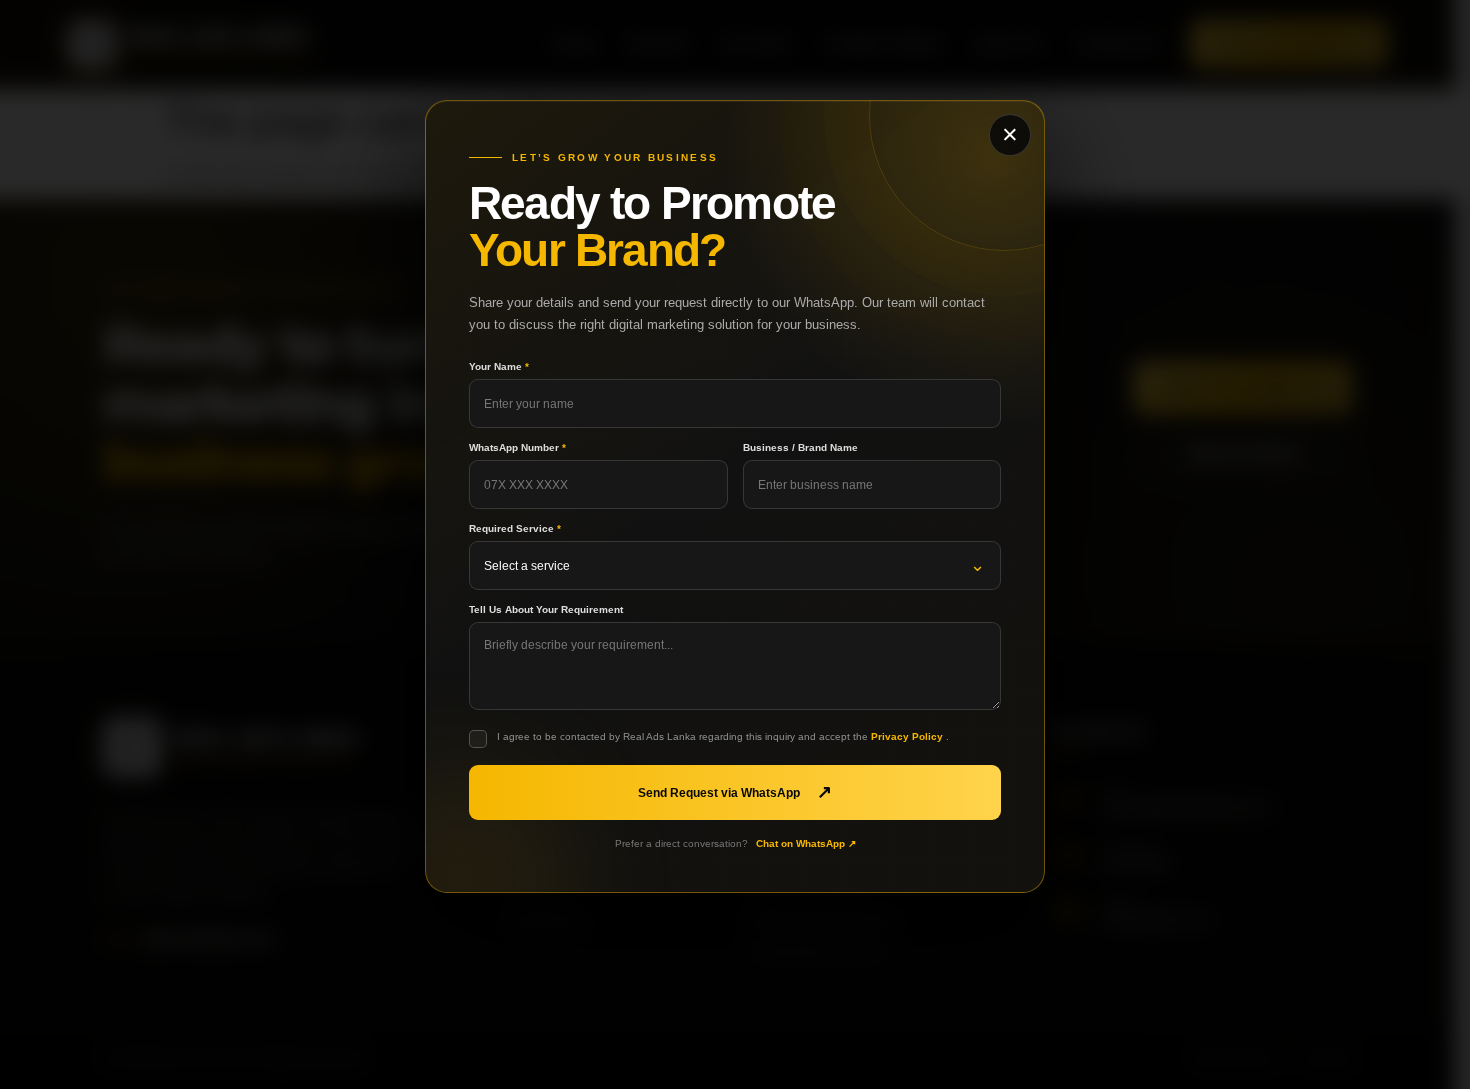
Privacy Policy (908, 736)
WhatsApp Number (517, 448)
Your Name (499, 367)
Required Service (515, 529)
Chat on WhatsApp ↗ (806, 843)
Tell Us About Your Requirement (546, 610)
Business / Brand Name (800, 448)
